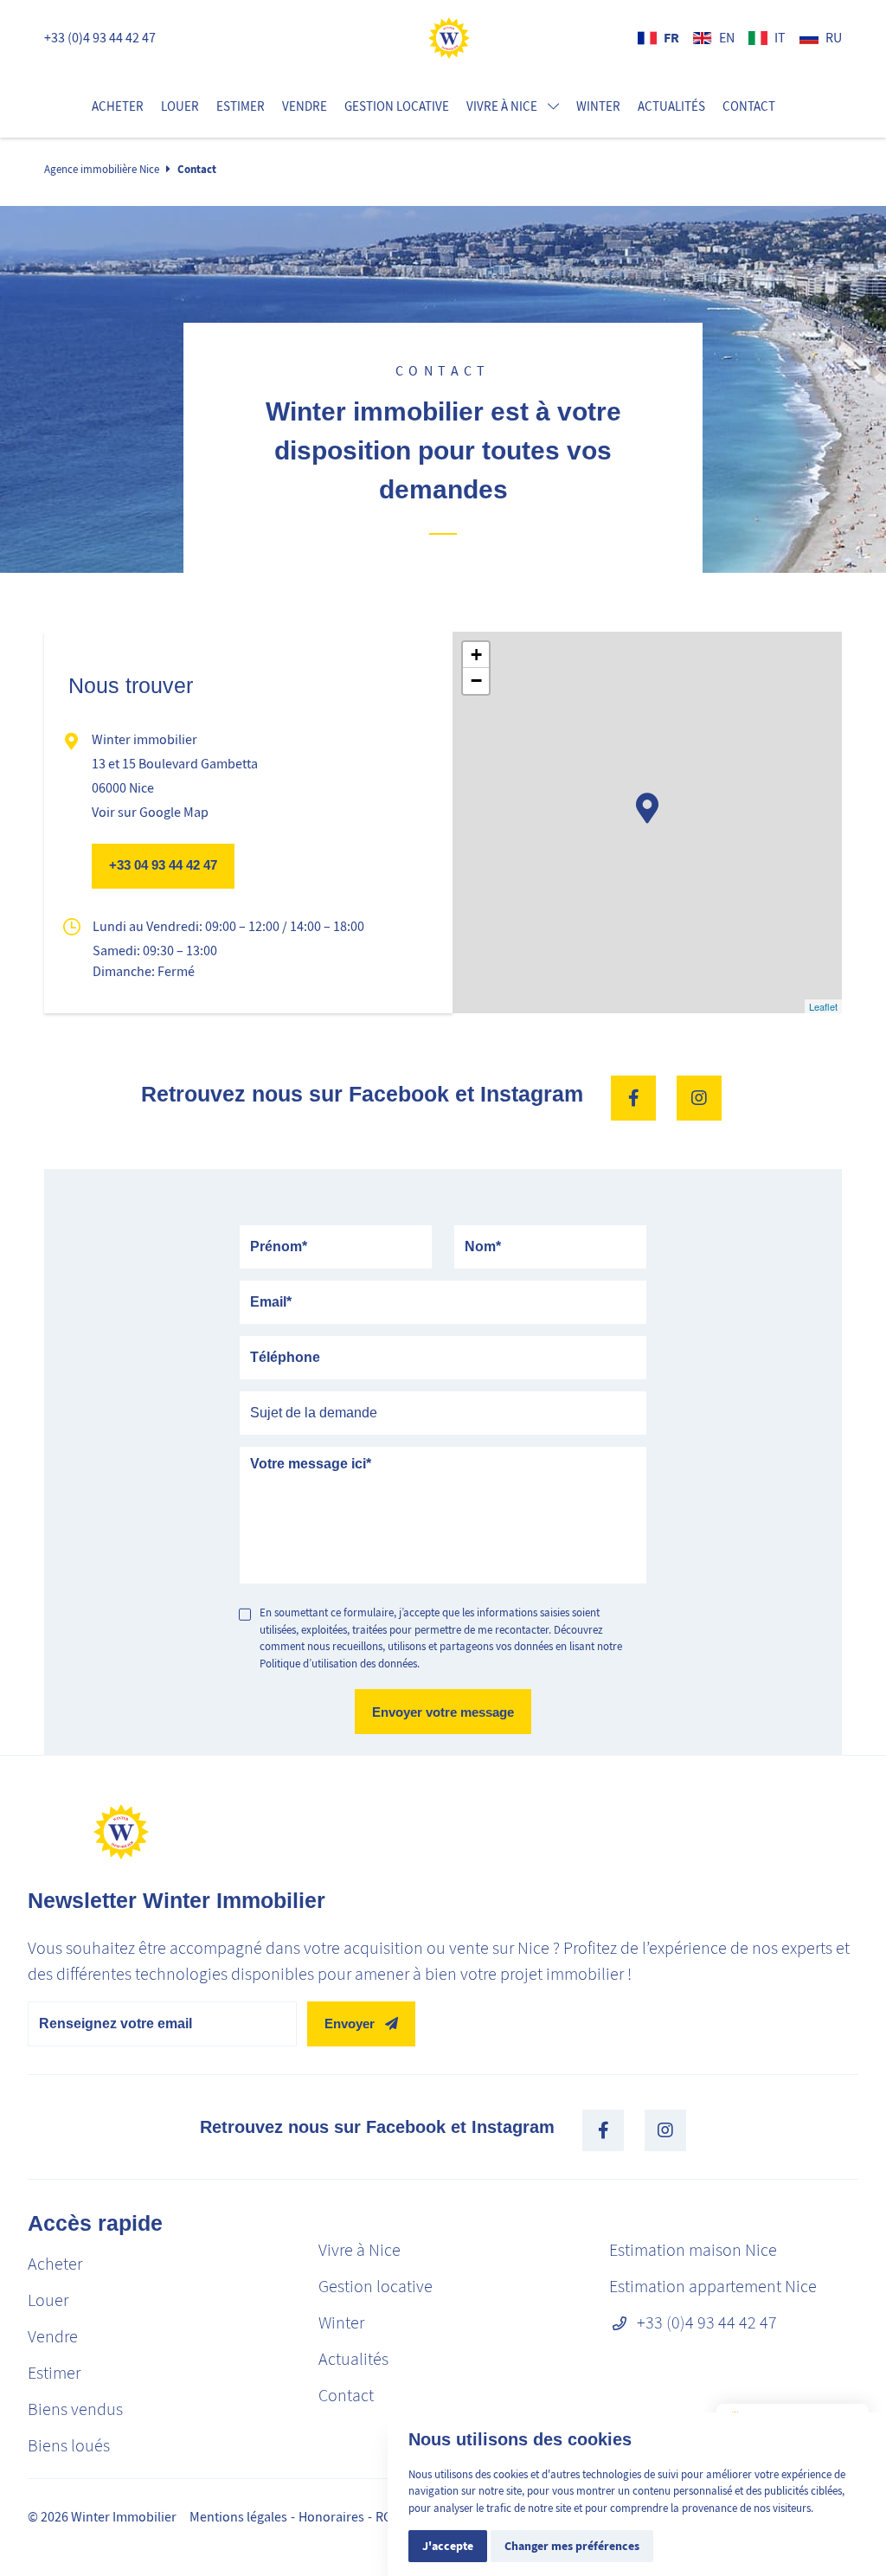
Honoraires (331, 2517)
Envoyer (350, 2024)
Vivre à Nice (360, 2250)
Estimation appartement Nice (713, 2287)
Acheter (118, 106)
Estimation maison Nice (693, 2250)
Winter (598, 106)
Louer (180, 106)
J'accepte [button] (448, 2546)
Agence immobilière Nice (102, 169)
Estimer (241, 106)
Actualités (671, 106)
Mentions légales (238, 2517)
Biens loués (69, 2446)
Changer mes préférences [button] (572, 2546)
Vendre (305, 106)
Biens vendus (75, 2409)
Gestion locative (397, 106)
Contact (749, 106)
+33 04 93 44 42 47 (163, 865)
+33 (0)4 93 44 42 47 (100, 38)
